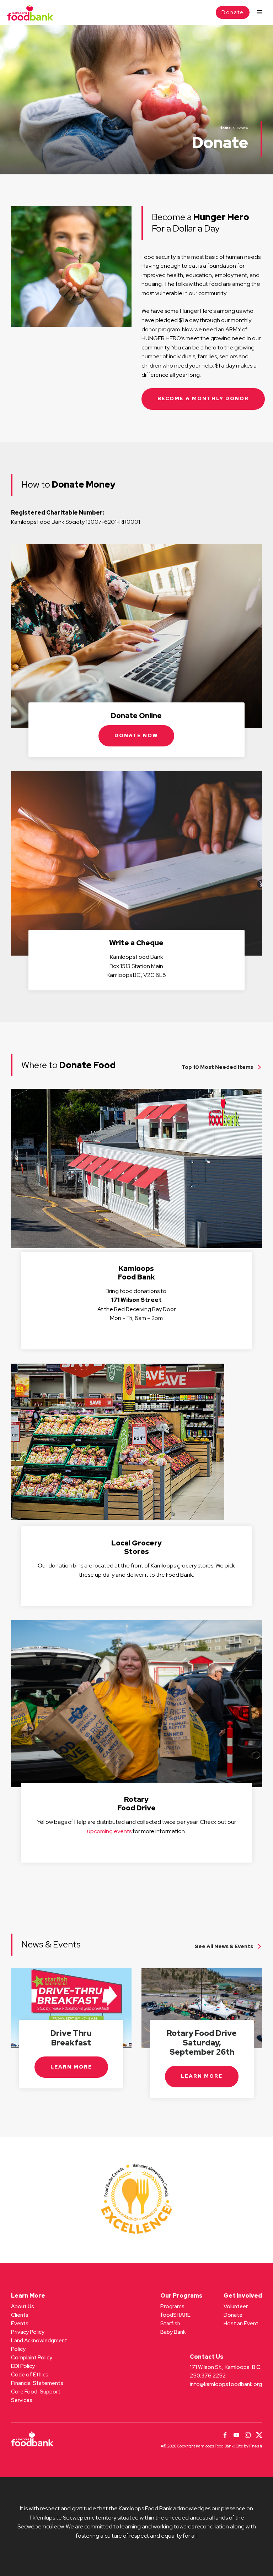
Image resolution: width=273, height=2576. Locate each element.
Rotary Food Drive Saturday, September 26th (202, 2043)
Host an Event (241, 2324)
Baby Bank (173, 2332)
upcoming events (109, 1831)
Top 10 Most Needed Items (217, 1067)
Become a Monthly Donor (203, 398)
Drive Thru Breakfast (71, 2038)
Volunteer (236, 2306)
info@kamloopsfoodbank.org (226, 2384)
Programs (172, 2306)
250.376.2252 (208, 2376)
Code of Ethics (30, 2375)
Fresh (256, 2446)
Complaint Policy (32, 2358)
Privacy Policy (28, 2332)
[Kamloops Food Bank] (30, 13)
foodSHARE (175, 2315)
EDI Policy (23, 2366)
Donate (233, 12)
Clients (20, 2315)
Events (20, 2324)
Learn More (71, 2067)
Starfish (170, 2324)
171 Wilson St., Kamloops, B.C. (226, 2367)
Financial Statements (37, 2383)
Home (225, 128)
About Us (23, 2306)
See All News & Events (224, 1946)
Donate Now (136, 735)
